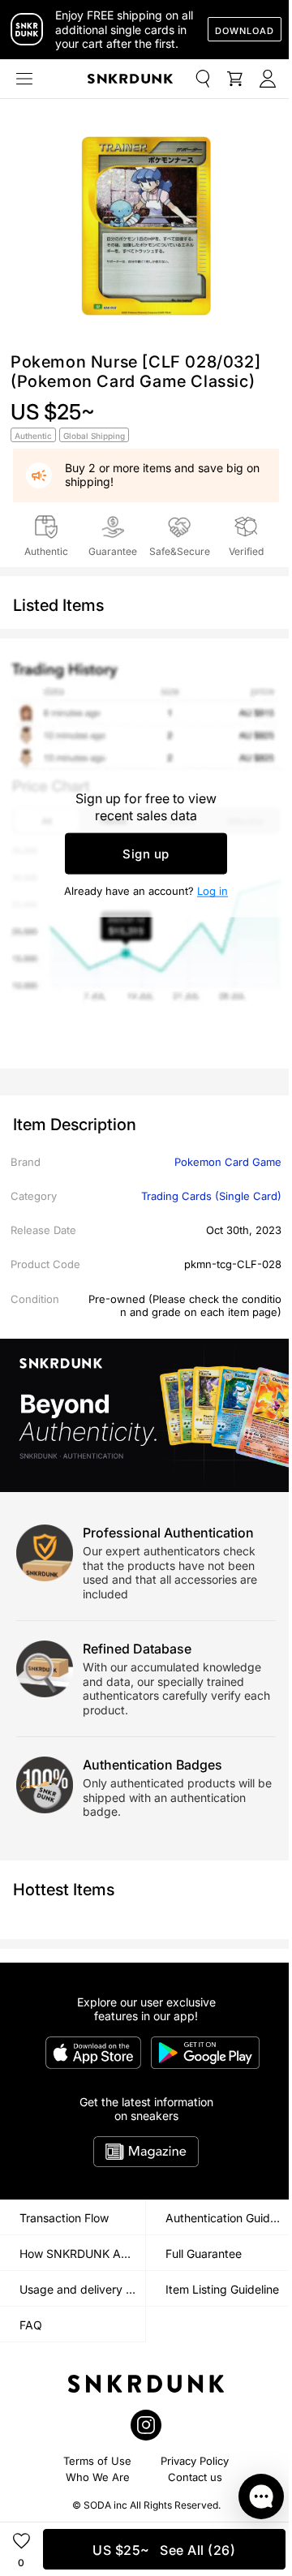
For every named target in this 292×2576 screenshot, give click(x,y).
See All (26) (164, 2550)
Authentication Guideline (229, 2218)
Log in (213, 891)
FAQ (31, 2325)
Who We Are (98, 2477)
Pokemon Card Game (228, 1162)
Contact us (195, 2477)
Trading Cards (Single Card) (211, 1196)
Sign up (146, 854)
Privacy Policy (195, 2461)
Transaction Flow (64, 2218)
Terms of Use (97, 2461)
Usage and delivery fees (82, 2289)
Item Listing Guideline (222, 2289)
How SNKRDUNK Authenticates (82, 2253)
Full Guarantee (204, 2253)
